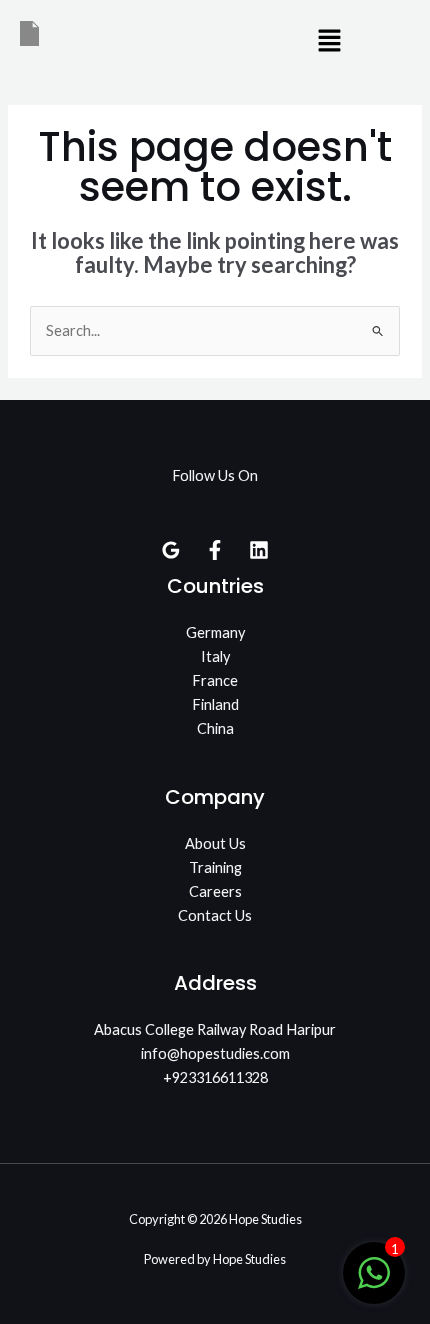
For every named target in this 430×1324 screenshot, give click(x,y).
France (215, 680)
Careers (215, 891)
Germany (215, 632)
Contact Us (215, 915)
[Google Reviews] (171, 550)
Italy (215, 656)
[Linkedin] (259, 550)
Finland (215, 704)
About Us (215, 843)
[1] (374, 1283)
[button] (330, 41)
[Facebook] (215, 550)
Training (215, 867)
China (215, 728)
